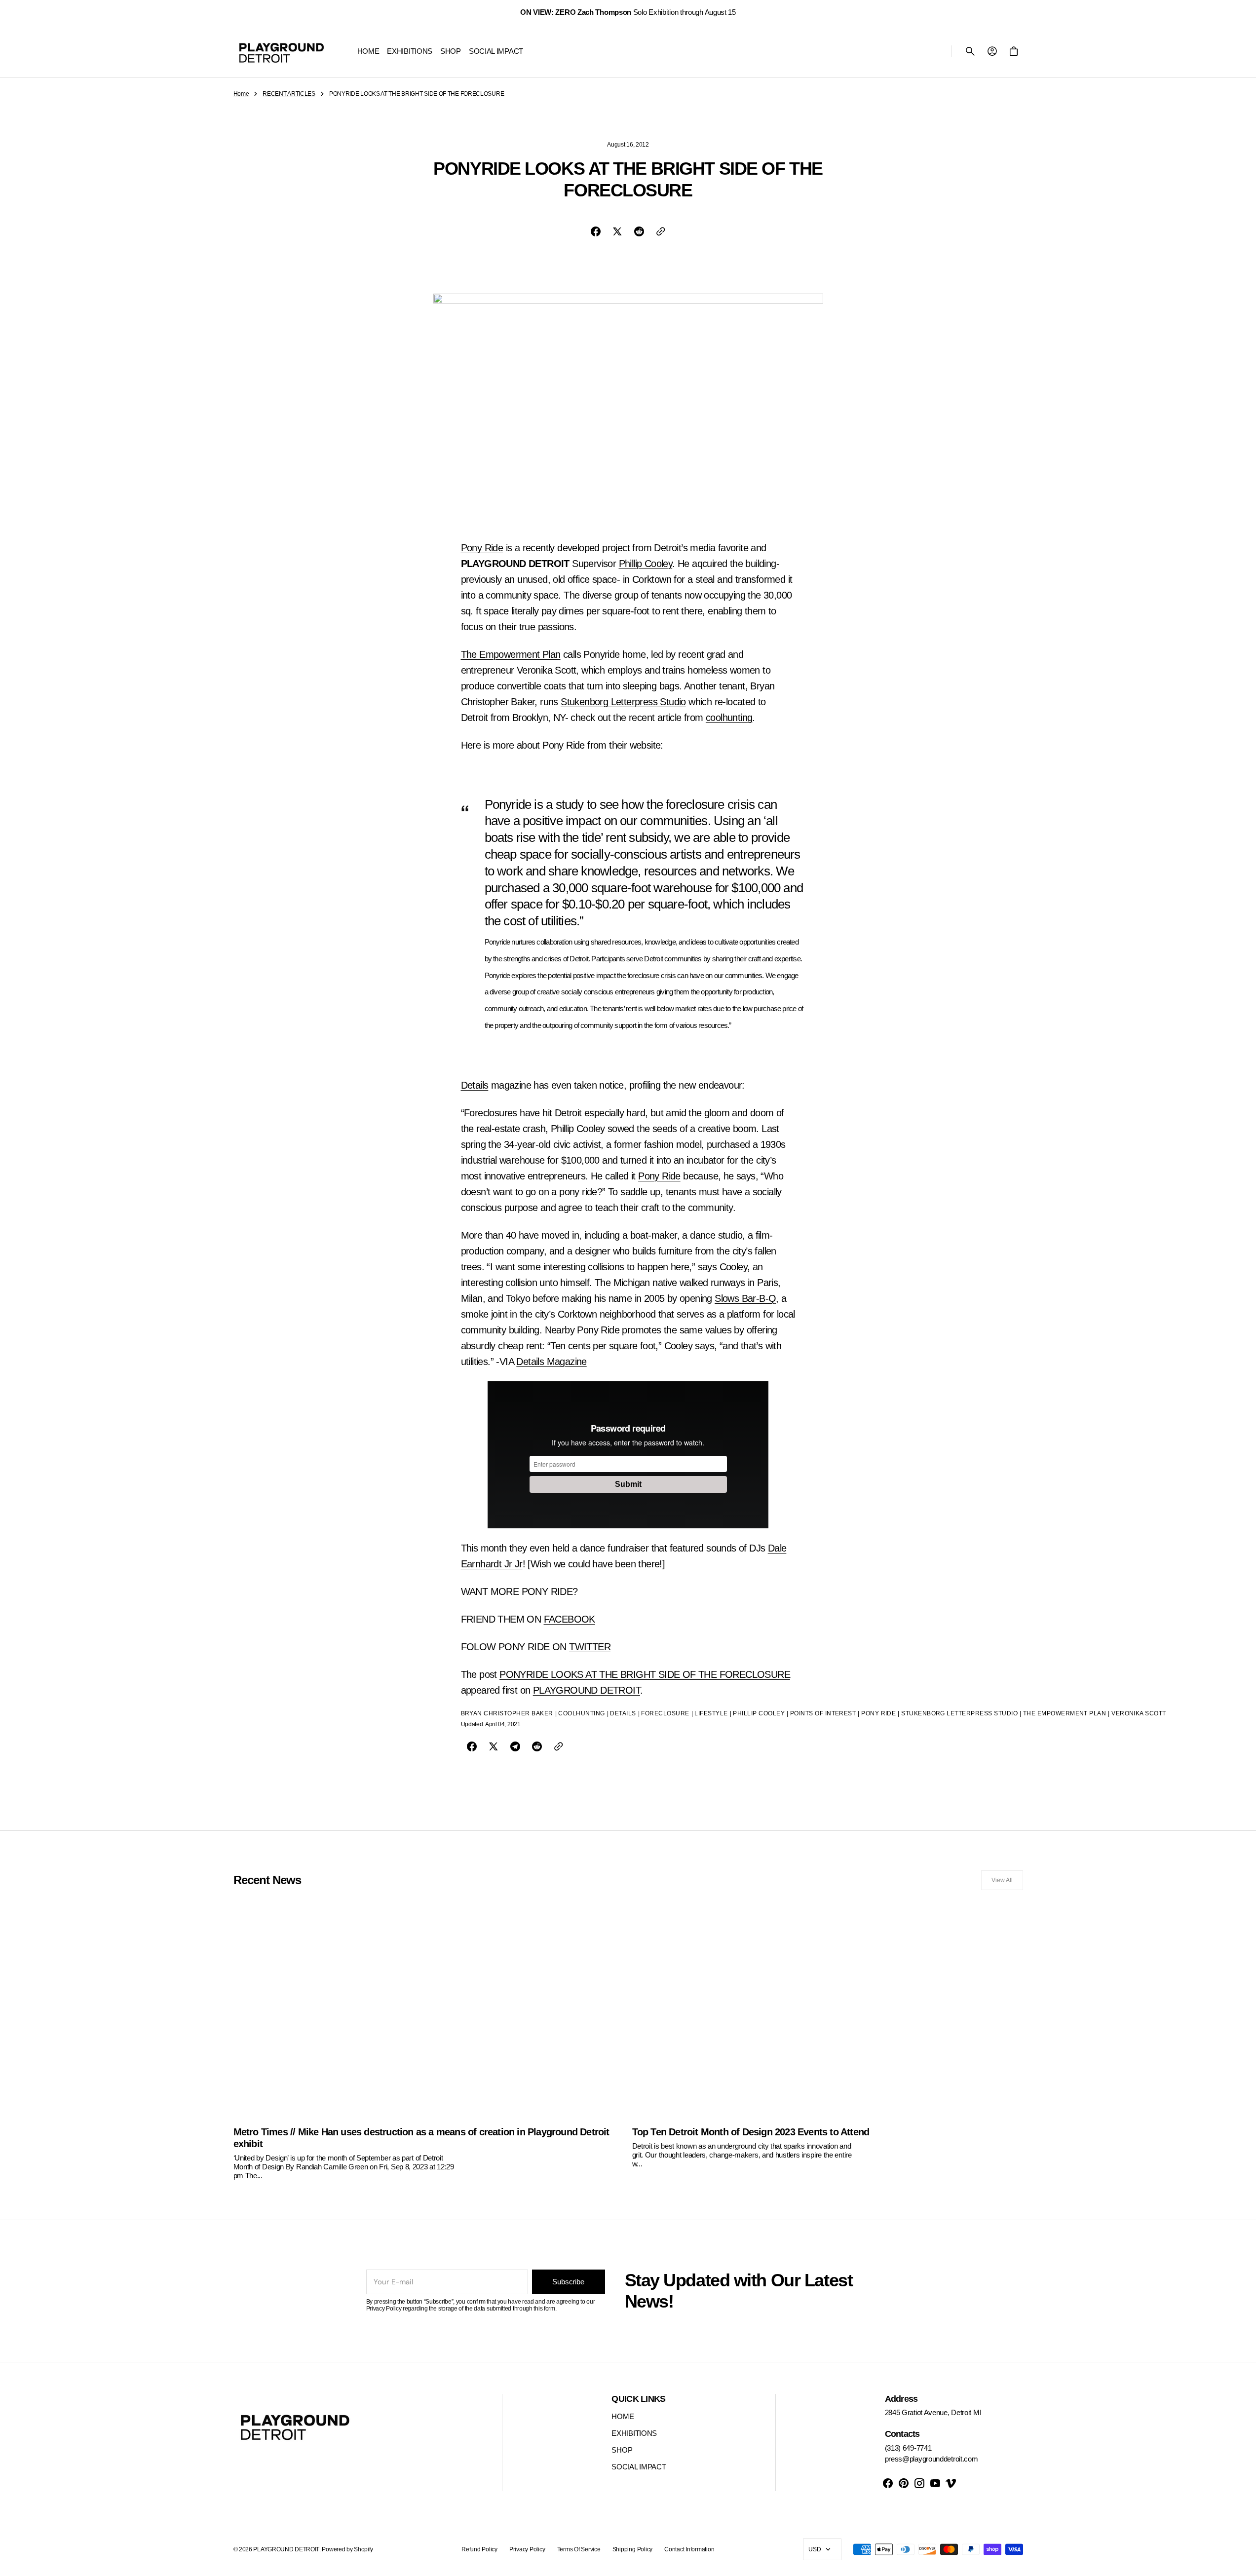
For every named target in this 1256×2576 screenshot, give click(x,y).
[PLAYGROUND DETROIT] (282, 51)
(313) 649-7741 (908, 2448)
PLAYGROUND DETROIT (587, 1690)
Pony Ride (482, 548)
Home (241, 94)
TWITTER (590, 1647)
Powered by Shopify (347, 2549)
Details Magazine (551, 1362)
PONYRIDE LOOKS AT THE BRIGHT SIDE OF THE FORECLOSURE (645, 1674)
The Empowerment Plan (511, 654)
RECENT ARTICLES (289, 94)
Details (475, 1085)
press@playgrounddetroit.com (932, 2459)
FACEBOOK (570, 1619)
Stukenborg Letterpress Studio (623, 702)
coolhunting (729, 718)
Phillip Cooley (646, 564)
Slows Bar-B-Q (745, 1298)
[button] (970, 51)
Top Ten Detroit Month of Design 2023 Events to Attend (751, 2132)
